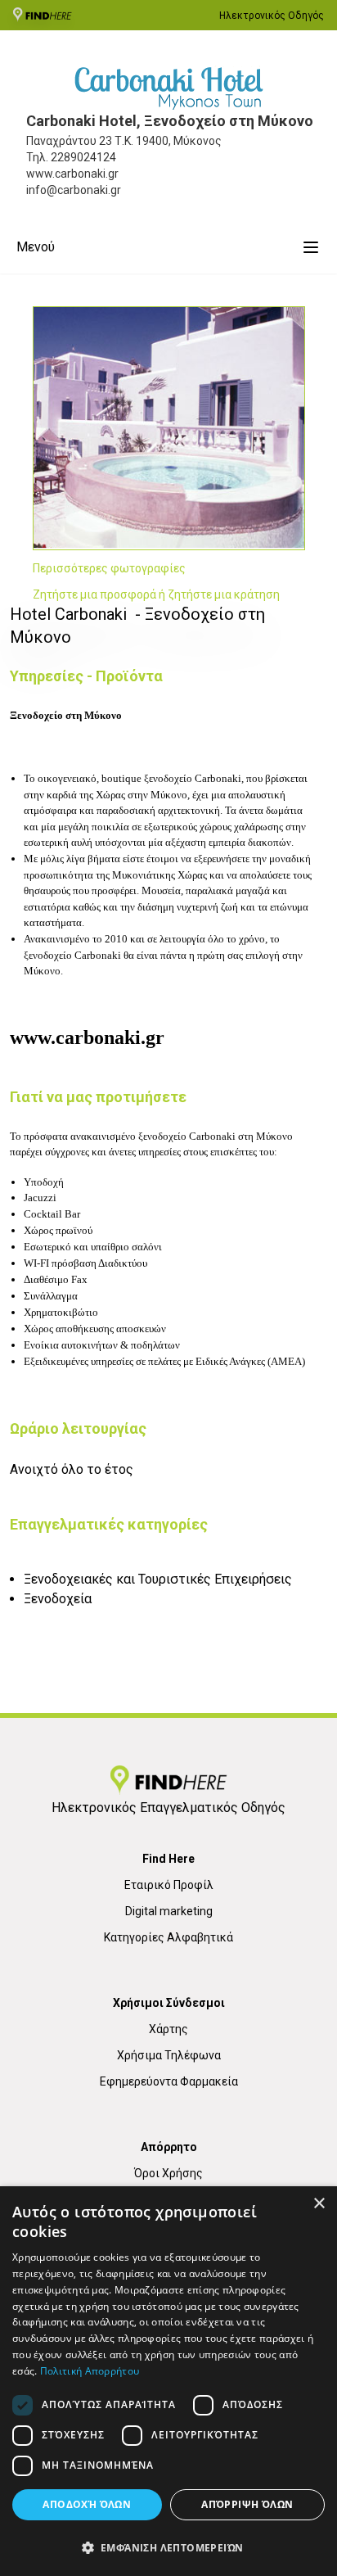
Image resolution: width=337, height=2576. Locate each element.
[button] (168, 2547)
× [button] (319, 2204)
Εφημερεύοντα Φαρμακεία (169, 2081)
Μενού (36, 247)
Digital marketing (169, 1911)
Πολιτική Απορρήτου (90, 2371)
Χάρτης (168, 2029)
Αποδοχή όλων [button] (87, 2504)
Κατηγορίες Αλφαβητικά (168, 1937)
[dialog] (168, 2381)
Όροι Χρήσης (168, 2173)
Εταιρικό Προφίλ (169, 1885)
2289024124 (83, 157)
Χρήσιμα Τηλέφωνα (169, 2055)
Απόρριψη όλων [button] (247, 2504)
